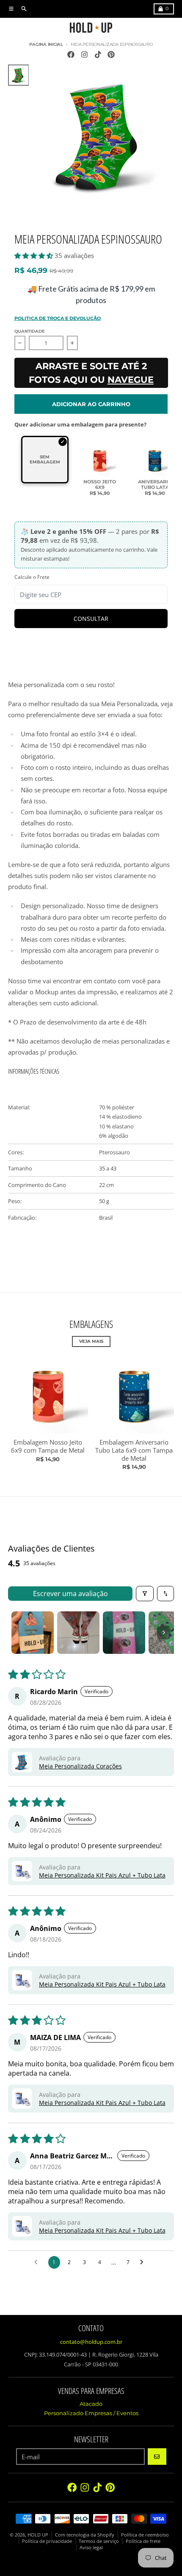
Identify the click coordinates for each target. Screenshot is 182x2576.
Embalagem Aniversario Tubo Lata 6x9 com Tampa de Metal (134, 1450)
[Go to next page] (144, 2262)
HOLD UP (38, 2535)
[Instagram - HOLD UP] (84, 54)
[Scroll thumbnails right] (164, 1633)
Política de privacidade (47, 2541)
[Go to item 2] (78, 1633)
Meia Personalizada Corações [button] (80, 1766)
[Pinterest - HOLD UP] (111, 54)
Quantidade (30, 331)
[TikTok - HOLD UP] (98, 54)
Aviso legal (91, 2547)
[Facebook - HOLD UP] (71, 54)
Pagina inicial (46, 44)
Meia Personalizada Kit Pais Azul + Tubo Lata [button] (102, 1875)
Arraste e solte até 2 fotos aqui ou (91, 373)
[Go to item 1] (33, 1633)
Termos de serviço (99, 2541)
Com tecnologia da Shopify (85, 2535)
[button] (34, 255)
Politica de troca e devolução (58, 318)
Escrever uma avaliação (70, 1594)
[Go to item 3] (124, 1633)
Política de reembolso (145, 2535)
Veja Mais (91, 1341)
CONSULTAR (91, 619)
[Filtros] (145, 1594)
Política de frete (143, 2541)
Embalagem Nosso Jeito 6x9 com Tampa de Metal (48, 1446)
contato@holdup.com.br (91, 2342)
